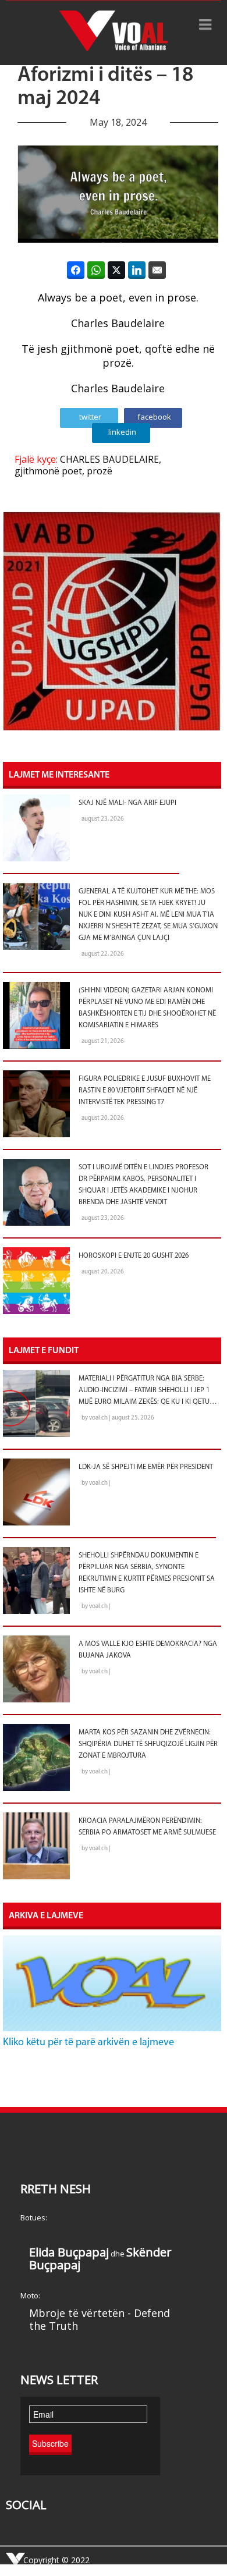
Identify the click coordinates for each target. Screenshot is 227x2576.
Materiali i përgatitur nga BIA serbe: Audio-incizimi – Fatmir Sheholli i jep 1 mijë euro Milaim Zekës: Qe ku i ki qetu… (148, 1390)
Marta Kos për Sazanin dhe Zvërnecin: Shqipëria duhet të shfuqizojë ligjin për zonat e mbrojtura (148, 1744)
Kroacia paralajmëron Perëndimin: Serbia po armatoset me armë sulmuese (147, 1827)
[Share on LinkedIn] (137, 270)
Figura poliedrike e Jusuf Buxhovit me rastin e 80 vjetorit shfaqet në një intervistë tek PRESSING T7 (145, 1091)
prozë (100, 471)
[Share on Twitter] (116, 270)
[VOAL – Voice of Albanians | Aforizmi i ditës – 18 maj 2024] (114, 33)
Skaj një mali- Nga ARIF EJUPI (127, 803)
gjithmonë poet (48, 471)
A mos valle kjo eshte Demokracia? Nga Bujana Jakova (148, 1650)
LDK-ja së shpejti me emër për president (146, 1467)
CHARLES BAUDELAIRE (109, 459)
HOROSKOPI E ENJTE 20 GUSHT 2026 (134, 1256)
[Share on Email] (157, 270)
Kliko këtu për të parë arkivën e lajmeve (88, 2043)
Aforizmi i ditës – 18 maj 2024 (105, 87)
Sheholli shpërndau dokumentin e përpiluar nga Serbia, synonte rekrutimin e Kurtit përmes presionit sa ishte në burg (147, 1573)
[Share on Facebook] (76, 270)
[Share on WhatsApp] (96, 270)
